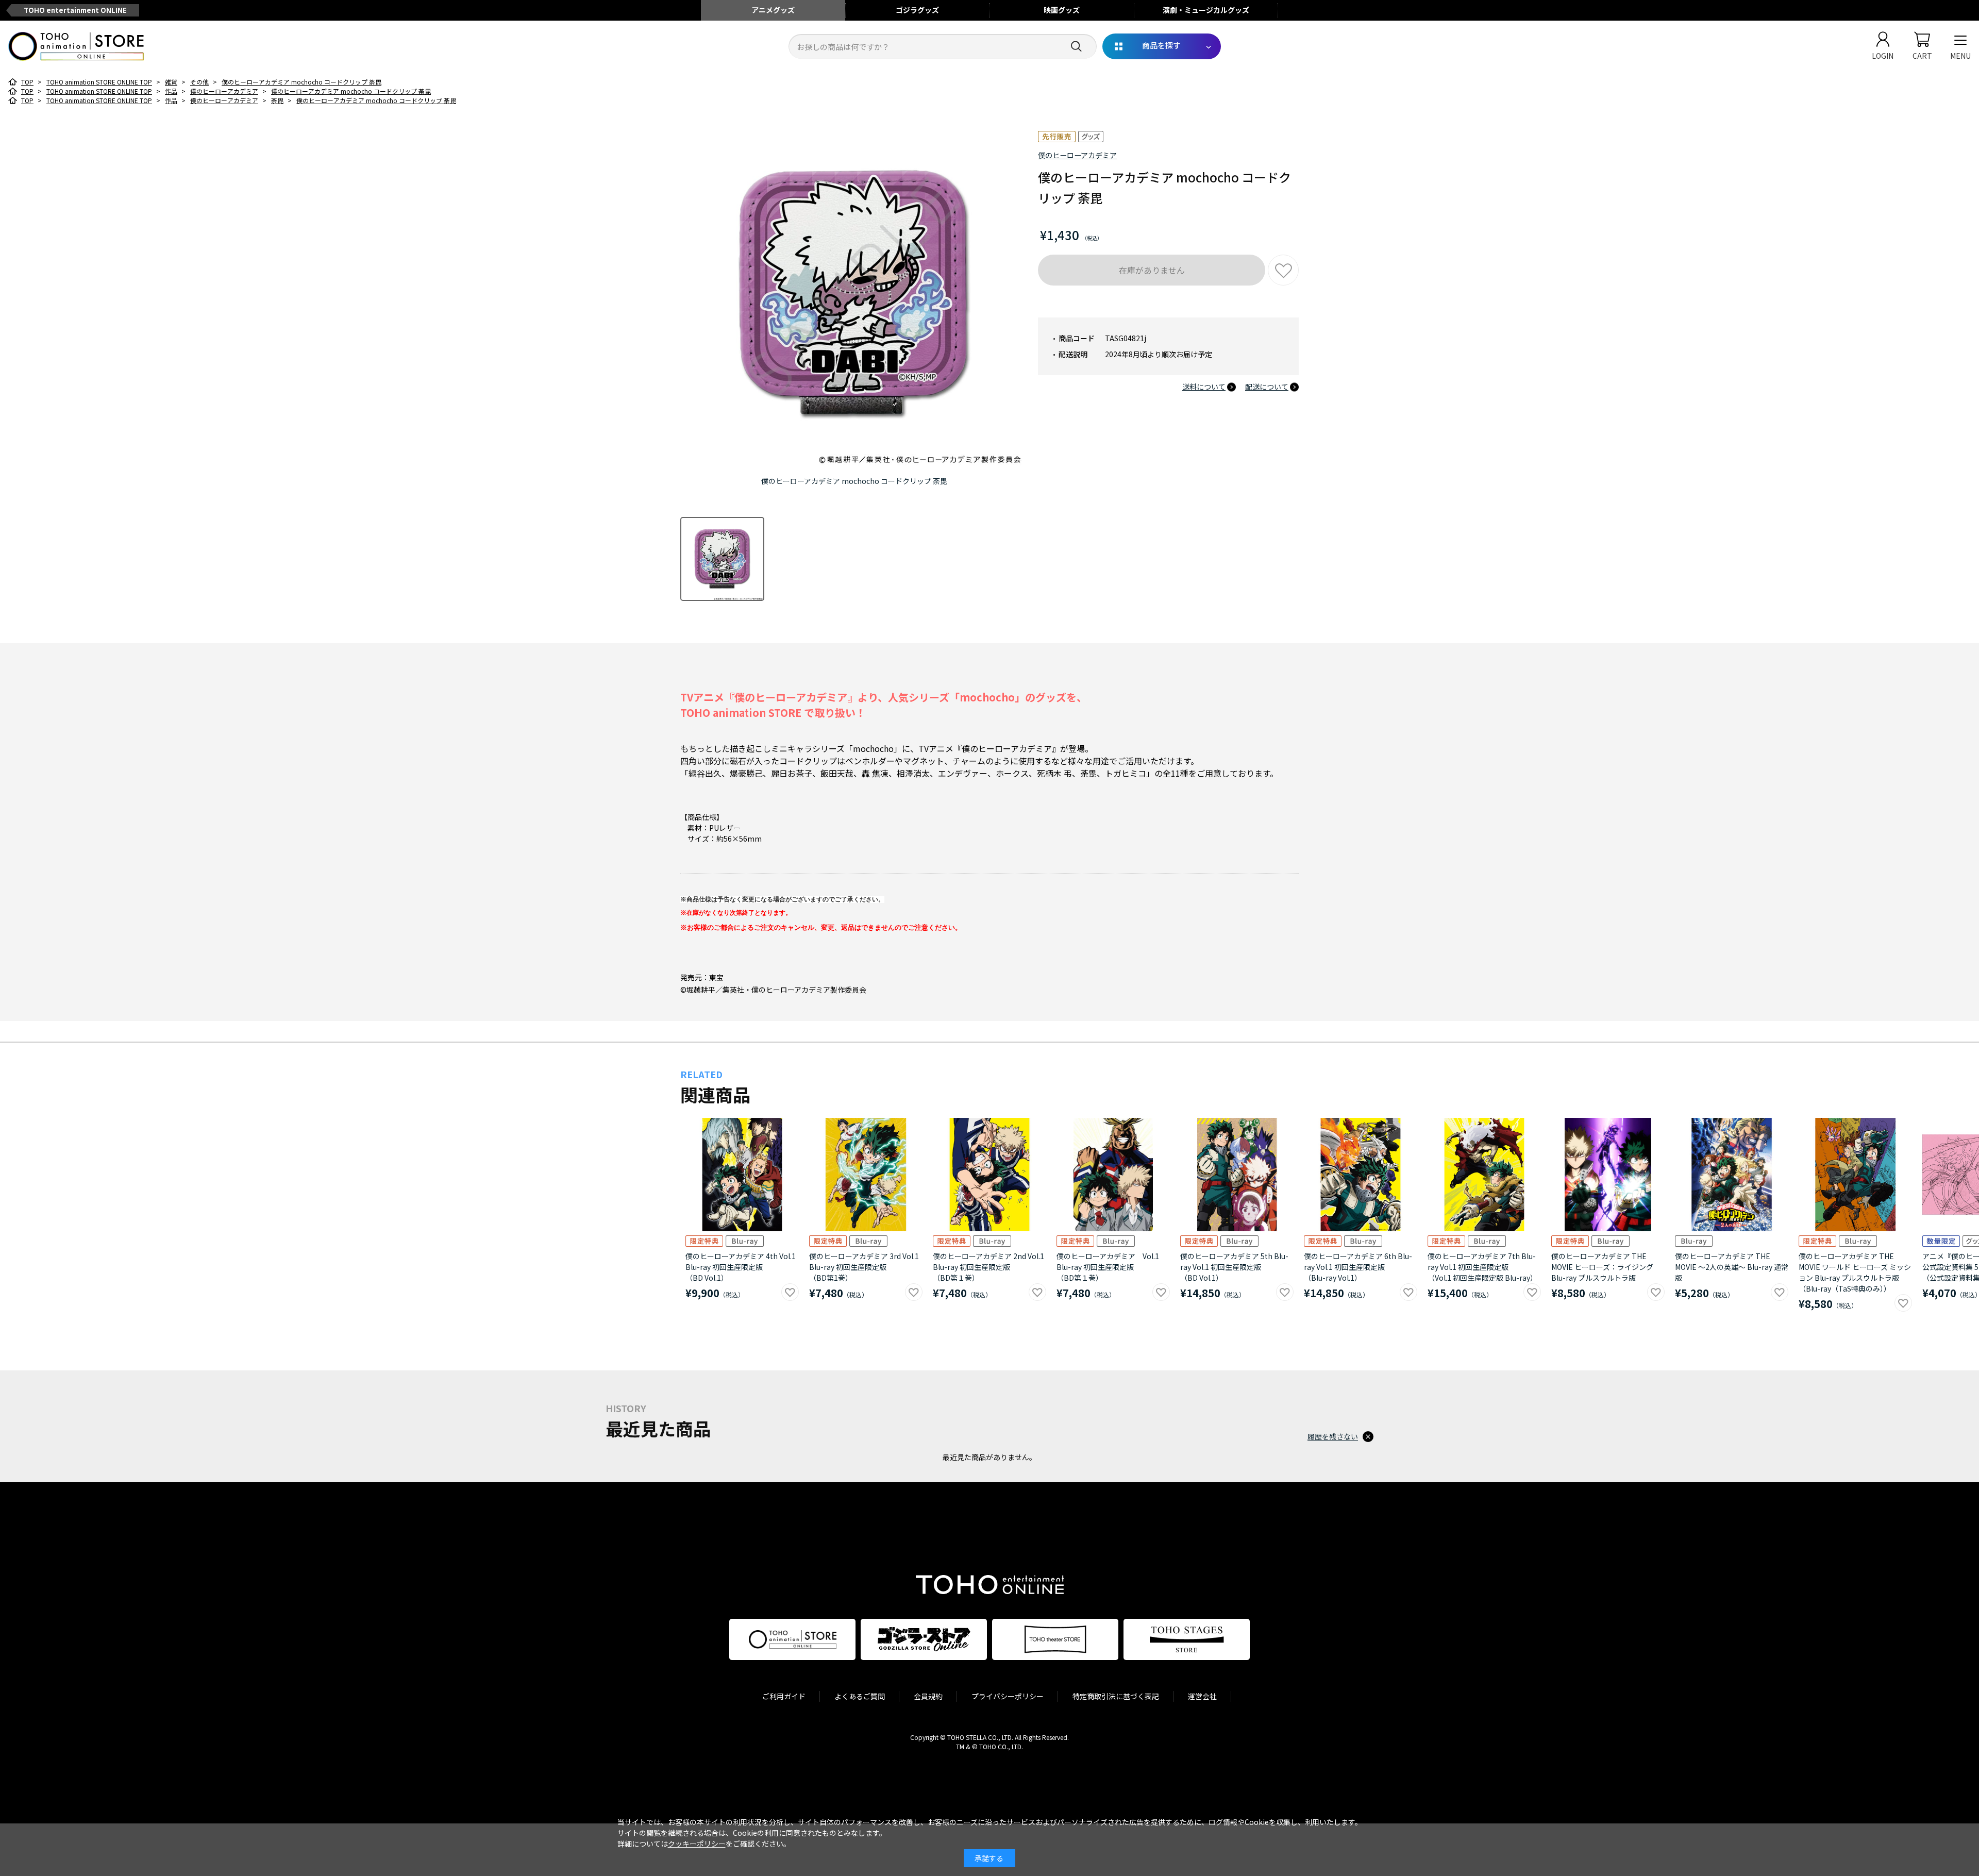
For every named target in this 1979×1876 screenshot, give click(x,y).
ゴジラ (917, 10)
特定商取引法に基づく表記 (1116, 1696)
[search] (1076, 47)
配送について (1267, 387)
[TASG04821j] (722, 559)
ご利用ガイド (784, 1696)
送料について (1204, 387)
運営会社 (1202, 1696)
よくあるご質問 (860, 1696)
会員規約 (928, 1696)
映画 (1062, 10)
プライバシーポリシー (1008, 1696)
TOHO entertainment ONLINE (75, 10)
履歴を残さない (1333, 1436)
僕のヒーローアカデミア (1077, 155)
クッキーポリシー (697, 1844)
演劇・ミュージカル (1206, 10)
